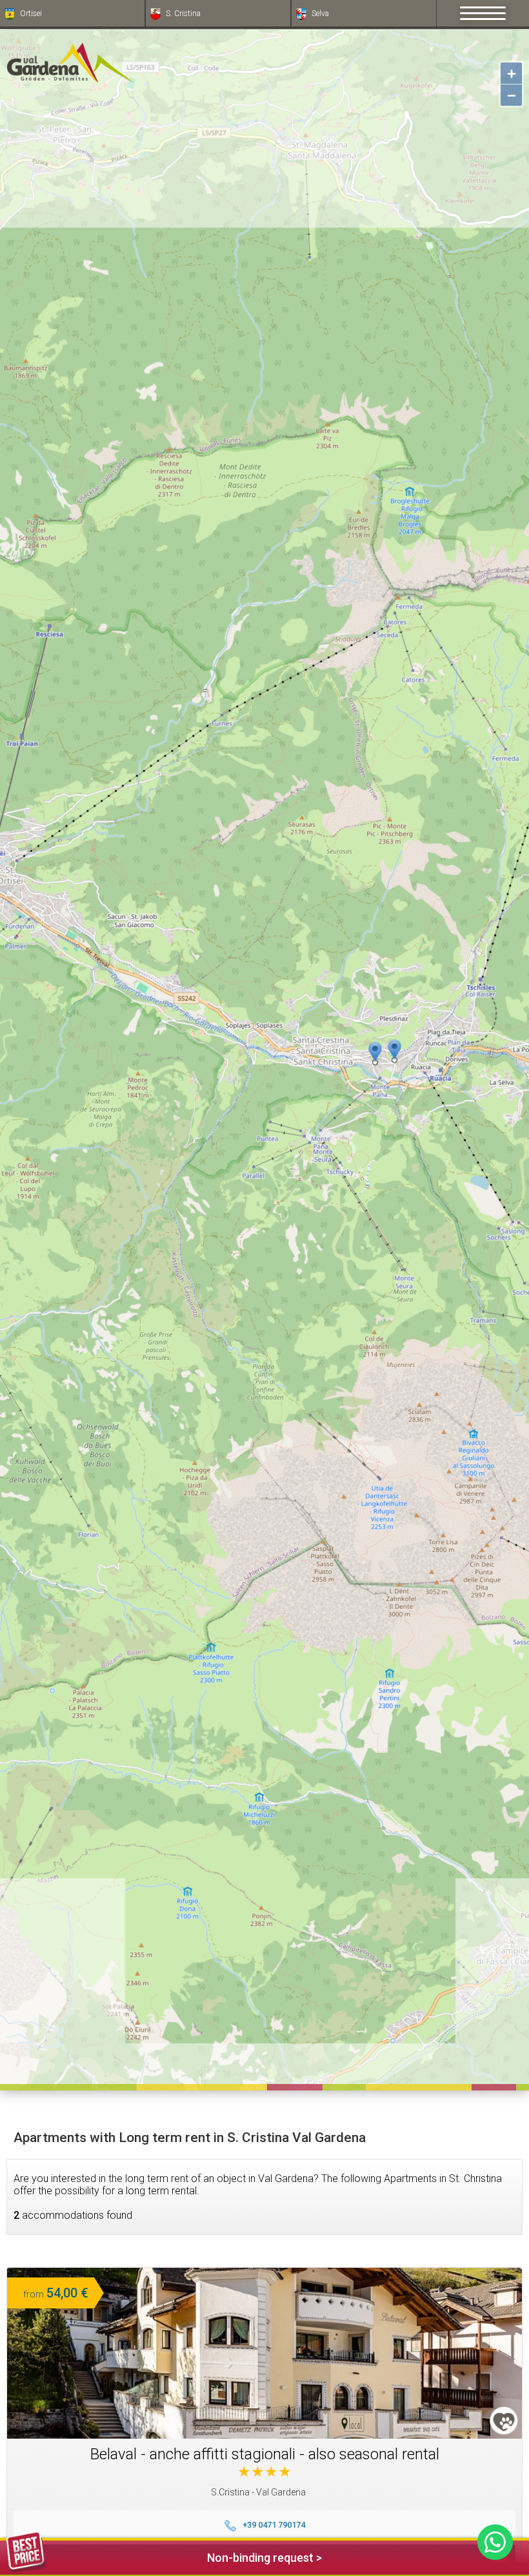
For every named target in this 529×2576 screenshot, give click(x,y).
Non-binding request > (264, 2558)
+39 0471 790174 (274, 2525)
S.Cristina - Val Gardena (258, 2492)
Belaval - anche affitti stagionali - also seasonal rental (265, 2454)
